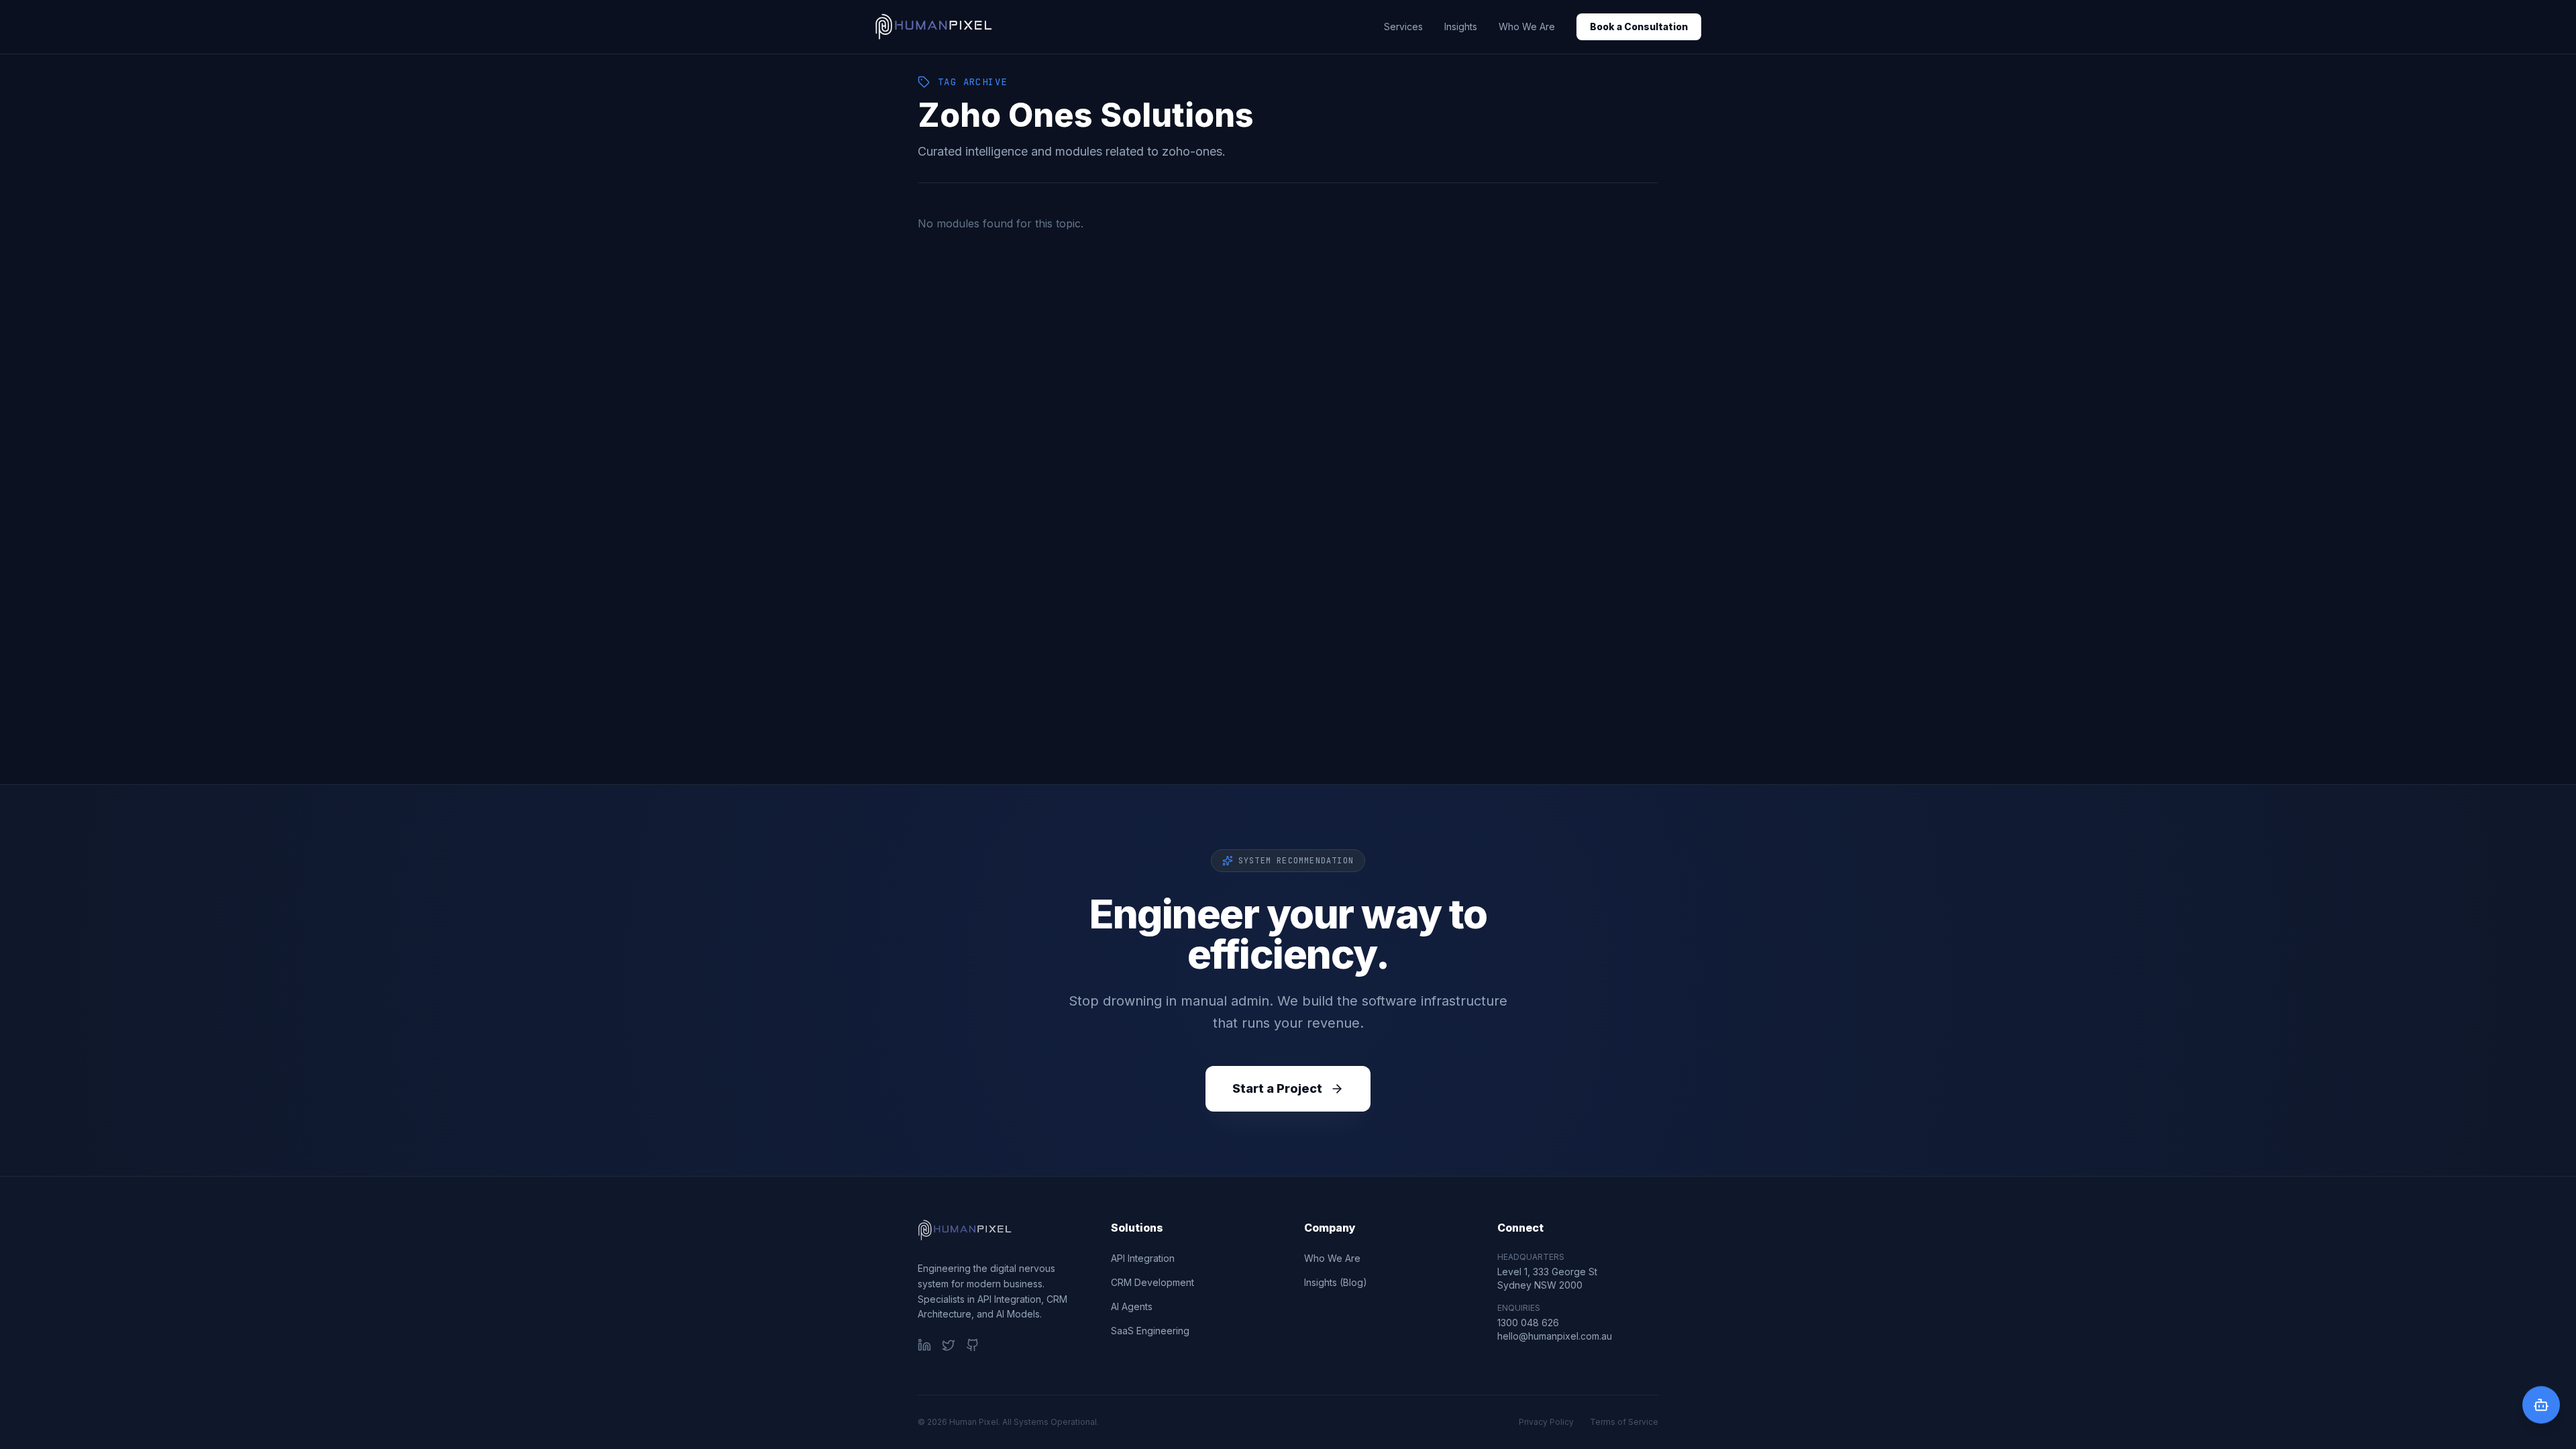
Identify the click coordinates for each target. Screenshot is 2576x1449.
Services (1403, 26)
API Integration (1143, 1258)
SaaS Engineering (1150, 1331)
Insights (1461, 26)
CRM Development (1152, 1282)
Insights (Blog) (1336, 1282)
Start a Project (1277, 1088)
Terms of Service (1624, 1422)
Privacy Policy (1546, 1422)
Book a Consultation (1639, 26)
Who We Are (1527, 26)
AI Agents (1132, 1306)
